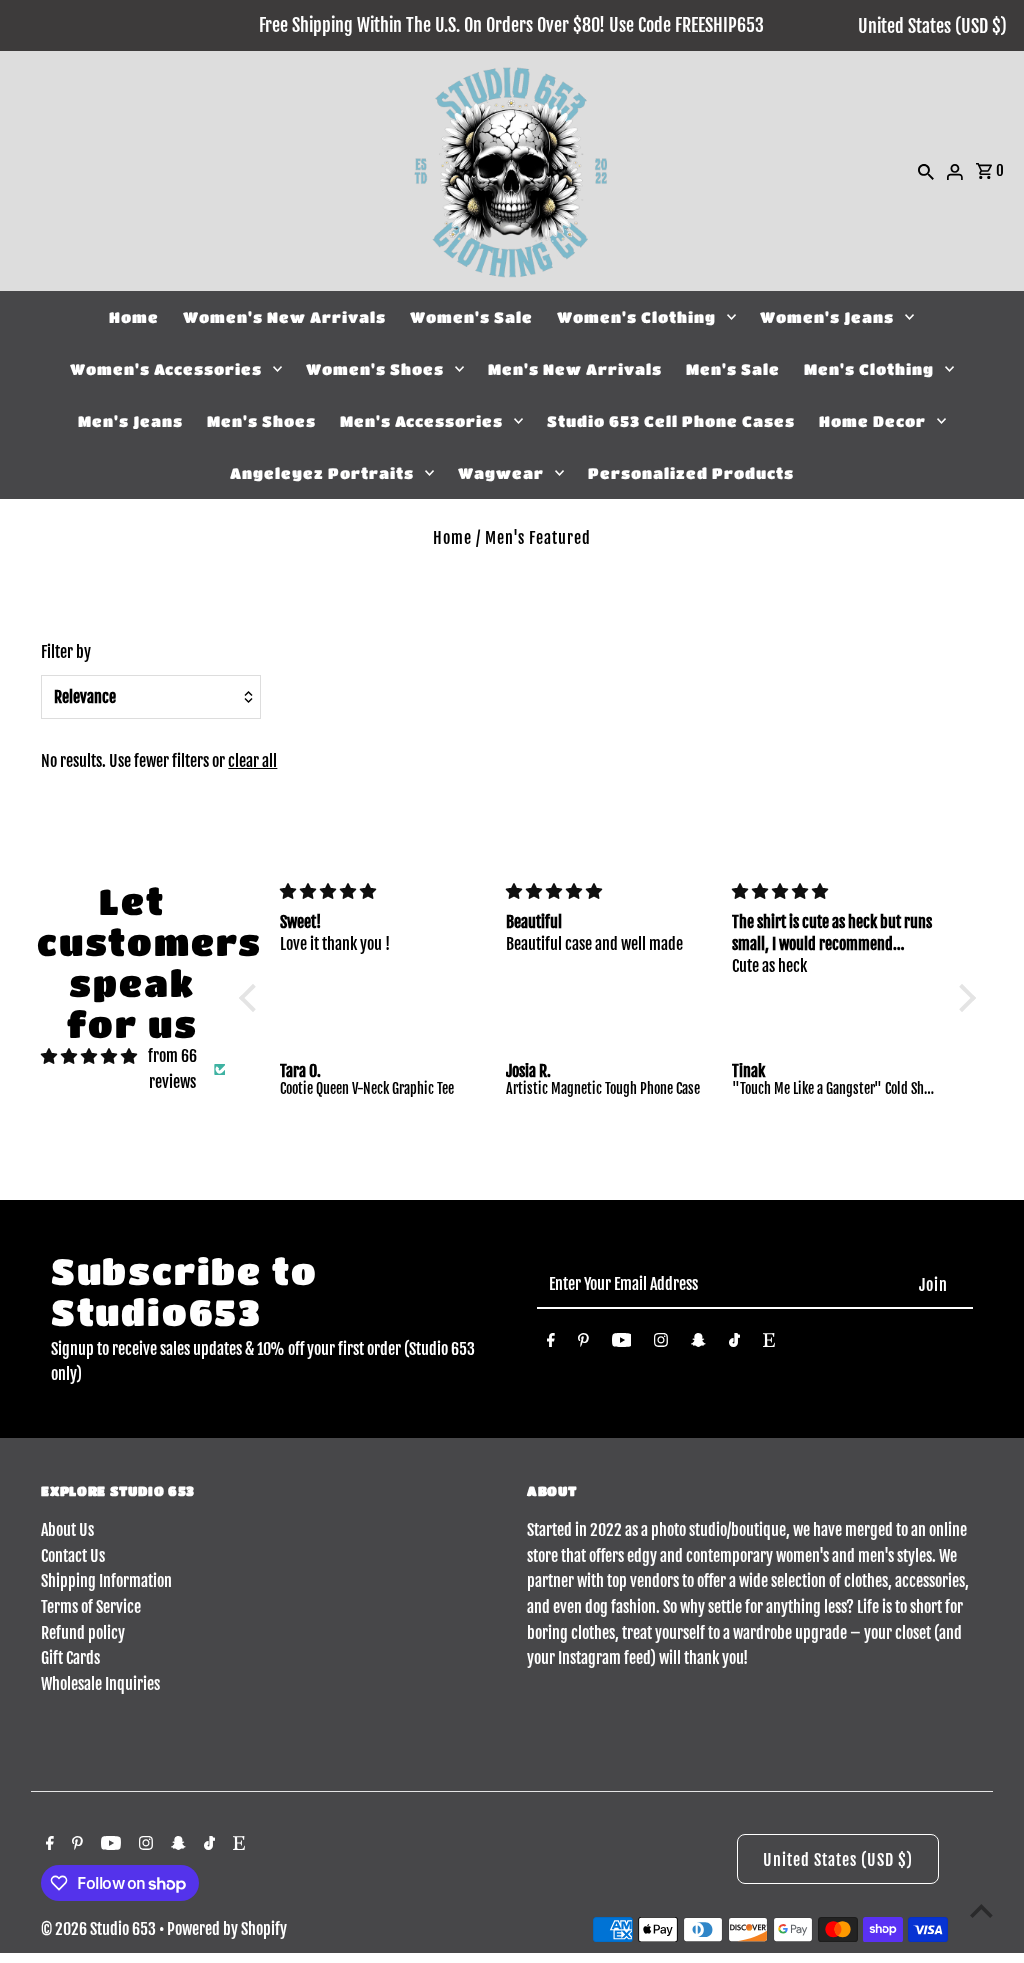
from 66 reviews (172, 1069)
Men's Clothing (869, 369)
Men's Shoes (261, 421)
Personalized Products (691, 473)
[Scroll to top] (981, 1910)
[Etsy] (769, 1344)
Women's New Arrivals (284, 317)
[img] (89, 1057)
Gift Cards (70, 1658)
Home (134, 317)
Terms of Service (91, 1607)
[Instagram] (661, 1344)
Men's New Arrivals (575, 369)
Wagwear (501, 473)
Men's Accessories (421, 421)
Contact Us (73, 1556)
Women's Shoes (375, 369)
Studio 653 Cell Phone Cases (671, 421)
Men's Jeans (130, 421)
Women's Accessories (166, 369)
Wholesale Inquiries (100, 1684)
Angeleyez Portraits (322, 473)
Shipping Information (106, 1581)
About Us (67, 1530)
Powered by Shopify (227, 1929)
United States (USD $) (932, 26)
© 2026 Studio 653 (100, 1929)
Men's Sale (733, 369)
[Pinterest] (583, 1344)
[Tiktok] (734, 1344)
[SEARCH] (926, 171)
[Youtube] (622, 1344)
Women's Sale (471, 317)
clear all (252, 761)
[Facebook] (551, 1344)
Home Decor (872, 421)
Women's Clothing (636, 317)
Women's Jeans (827, 317)
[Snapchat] (698, 1344)
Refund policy (83, 1633)
